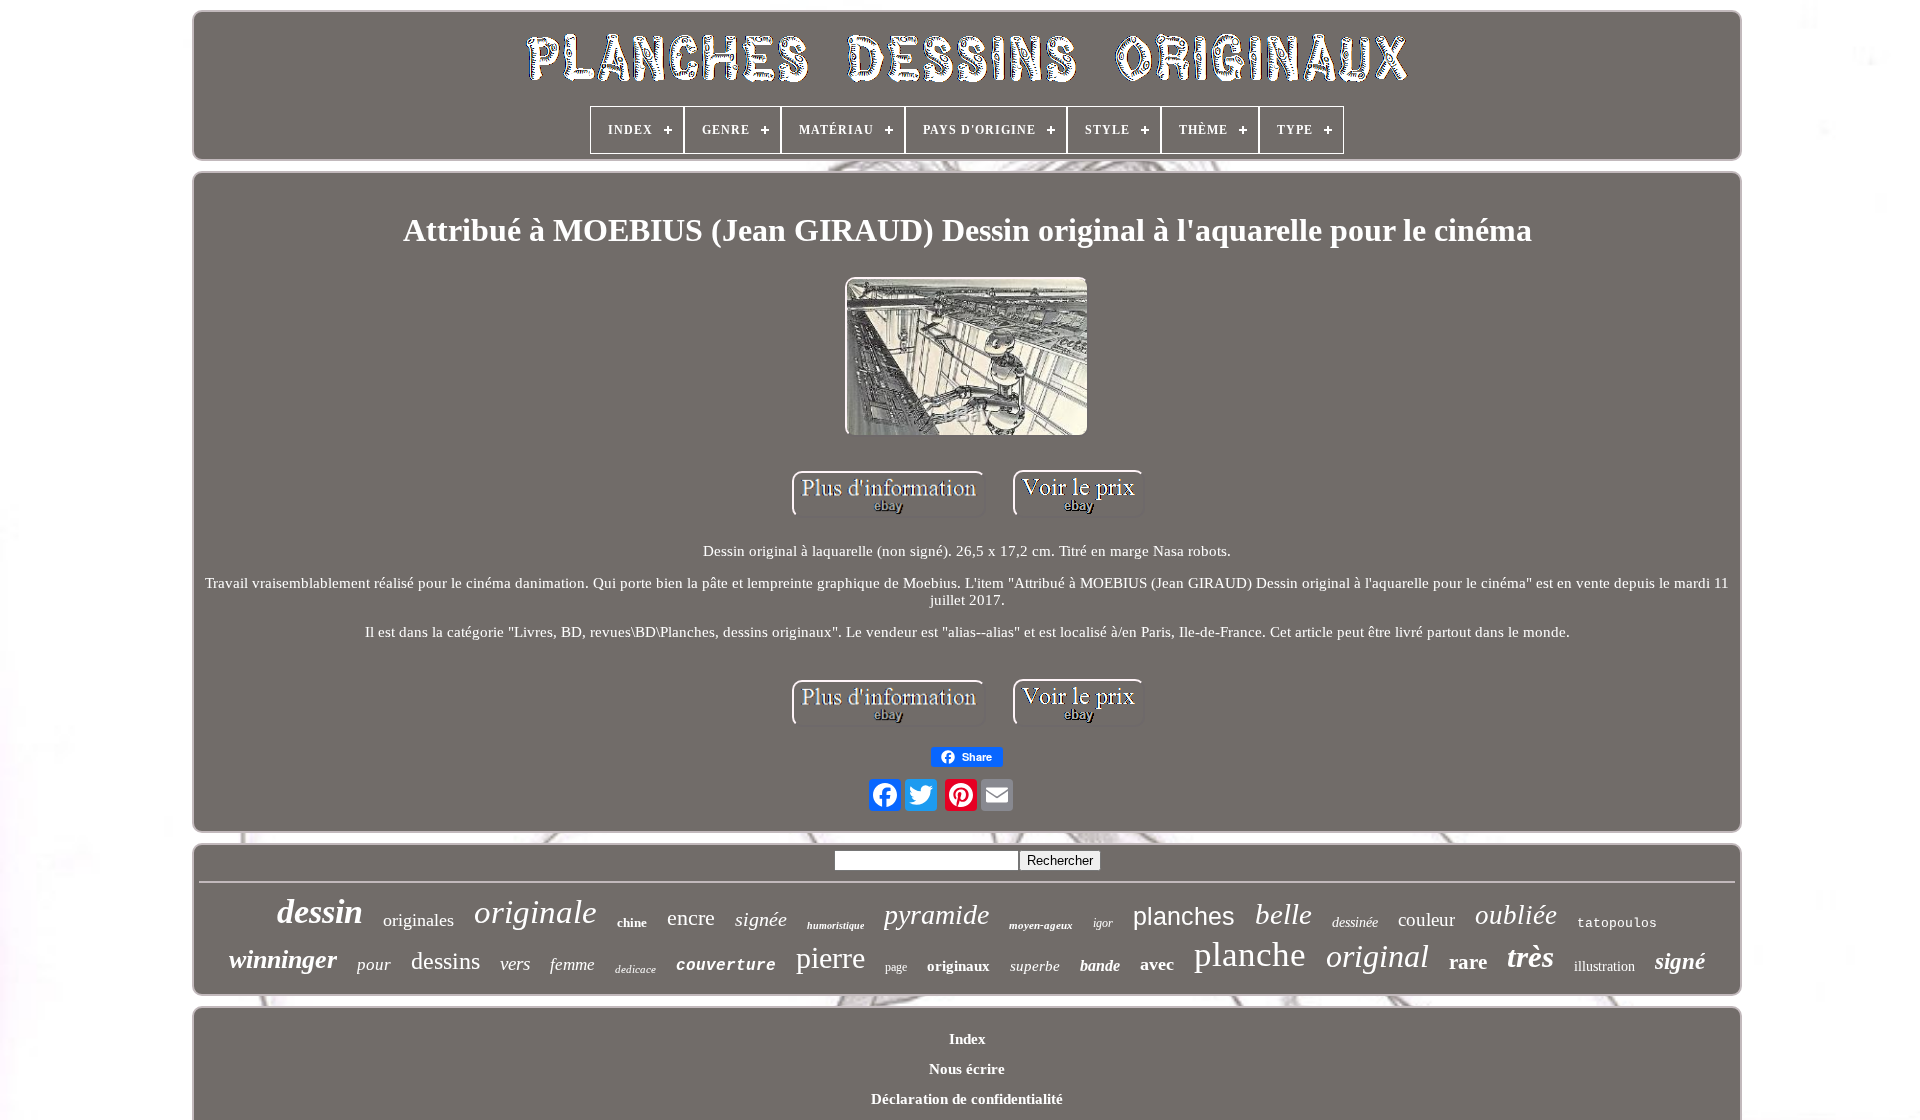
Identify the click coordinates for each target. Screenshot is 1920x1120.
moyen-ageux (1041, 925)
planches (1184, 916)
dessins (445, 961)
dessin (320, 911)
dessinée (1355, 922)
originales (418, 920)
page (896, 967)
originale (535, 912)
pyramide (936, 914)
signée (761, 919)
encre (691, 917)
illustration (1604, 966)
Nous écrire (967, 1069)
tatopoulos (1617, 923)
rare (1468, 962)
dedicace (635, 969)
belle (1283, 914)
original (1377, 956)
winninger (283, 959)
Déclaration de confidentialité (967, 1099)
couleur (1426, 919)
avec (1157, 964)
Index (967, 1039)
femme (572, 964)
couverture (726, 966)
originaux (958, 966)
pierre (830, 957)
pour (374, 964)
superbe (1035, 966)
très (1530, 956)
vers (515, 963)
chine (632, 922)
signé (1680, 961)
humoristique (835, 925)
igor (1103, 923)
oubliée (1516, 915)
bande (1100, 965)
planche (1250, 954)
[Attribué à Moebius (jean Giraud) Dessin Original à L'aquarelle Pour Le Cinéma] (967, 359)
